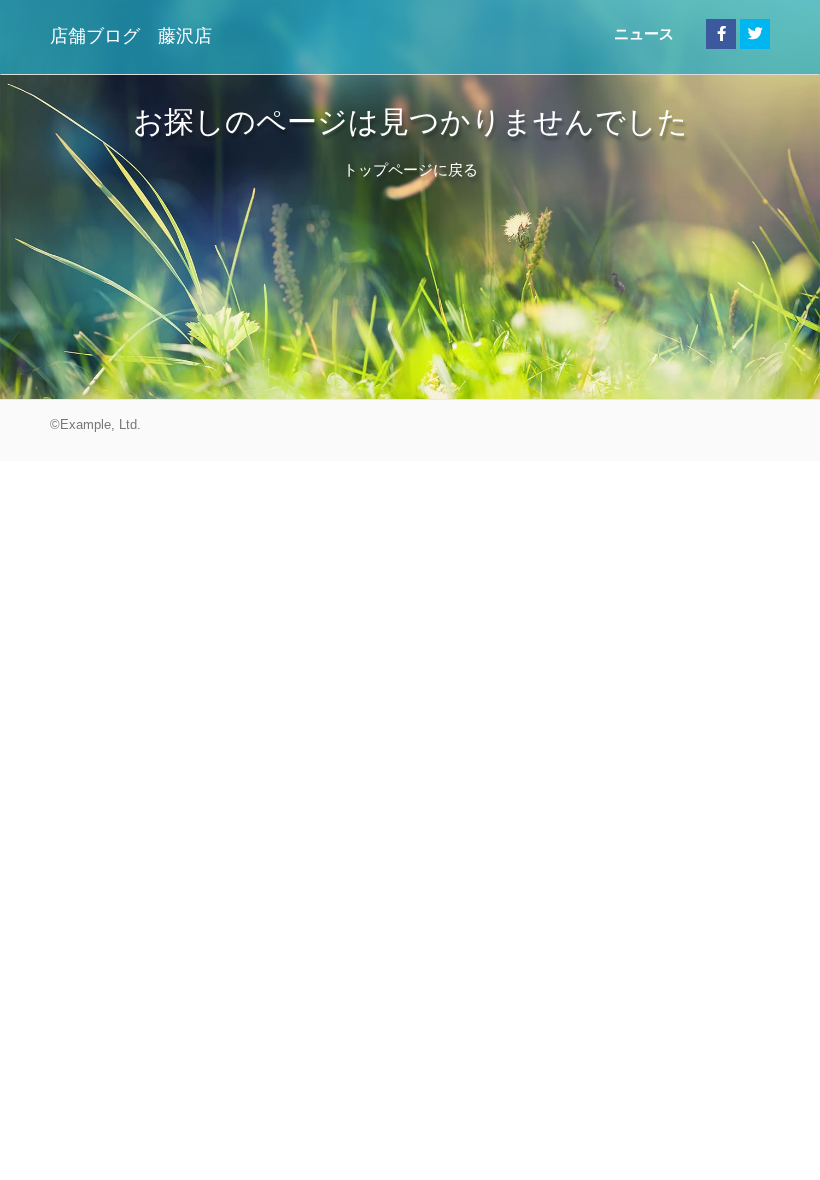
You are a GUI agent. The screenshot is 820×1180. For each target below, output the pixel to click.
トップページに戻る (410, 169)
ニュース (644, 33)
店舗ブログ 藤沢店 (131, 36)
